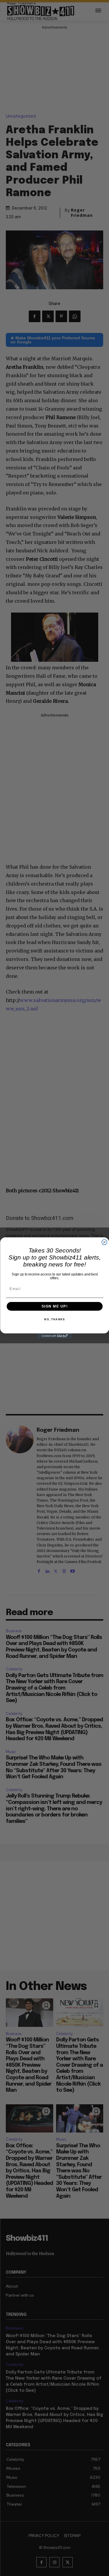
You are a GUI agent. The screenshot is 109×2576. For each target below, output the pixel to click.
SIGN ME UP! (54, 1306)
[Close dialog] (104, 1242)
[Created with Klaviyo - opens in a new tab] (55, 1336)
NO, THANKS (54, 1320)
